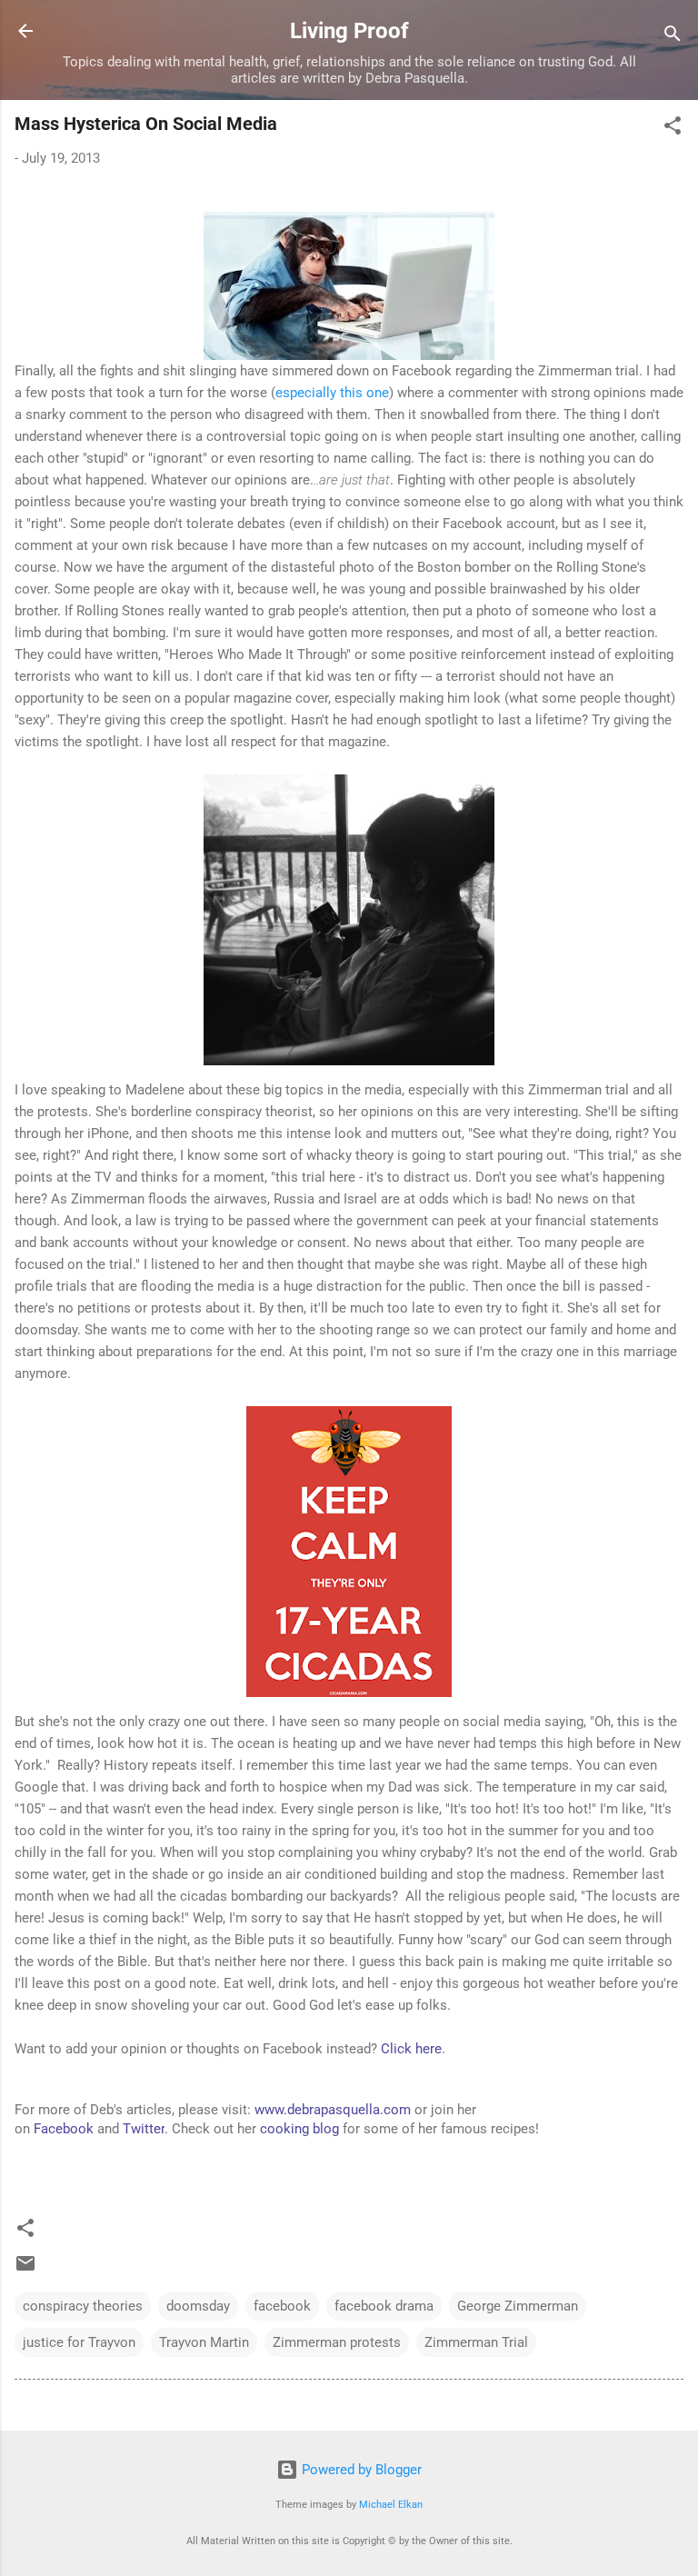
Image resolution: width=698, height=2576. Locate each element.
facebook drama (384, 2306)
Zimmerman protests (337, 2342)
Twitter (144, 2129)
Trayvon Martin (204, 2342)
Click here (411, 2049)
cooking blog (299, 2129)
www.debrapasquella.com (333, 2110)
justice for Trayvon (79, 2342)
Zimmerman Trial (476, 2342)
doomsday (198, 2306)
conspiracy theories (83, 2306)
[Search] (673, 37)
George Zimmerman (518, 2306)
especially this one (332, 393)
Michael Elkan (391, 2505)
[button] (673, 129)
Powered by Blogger (360, 2470)
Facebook (64, 2129)
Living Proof (349, 31)
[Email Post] (25, 2270)
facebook (282, 2306)
